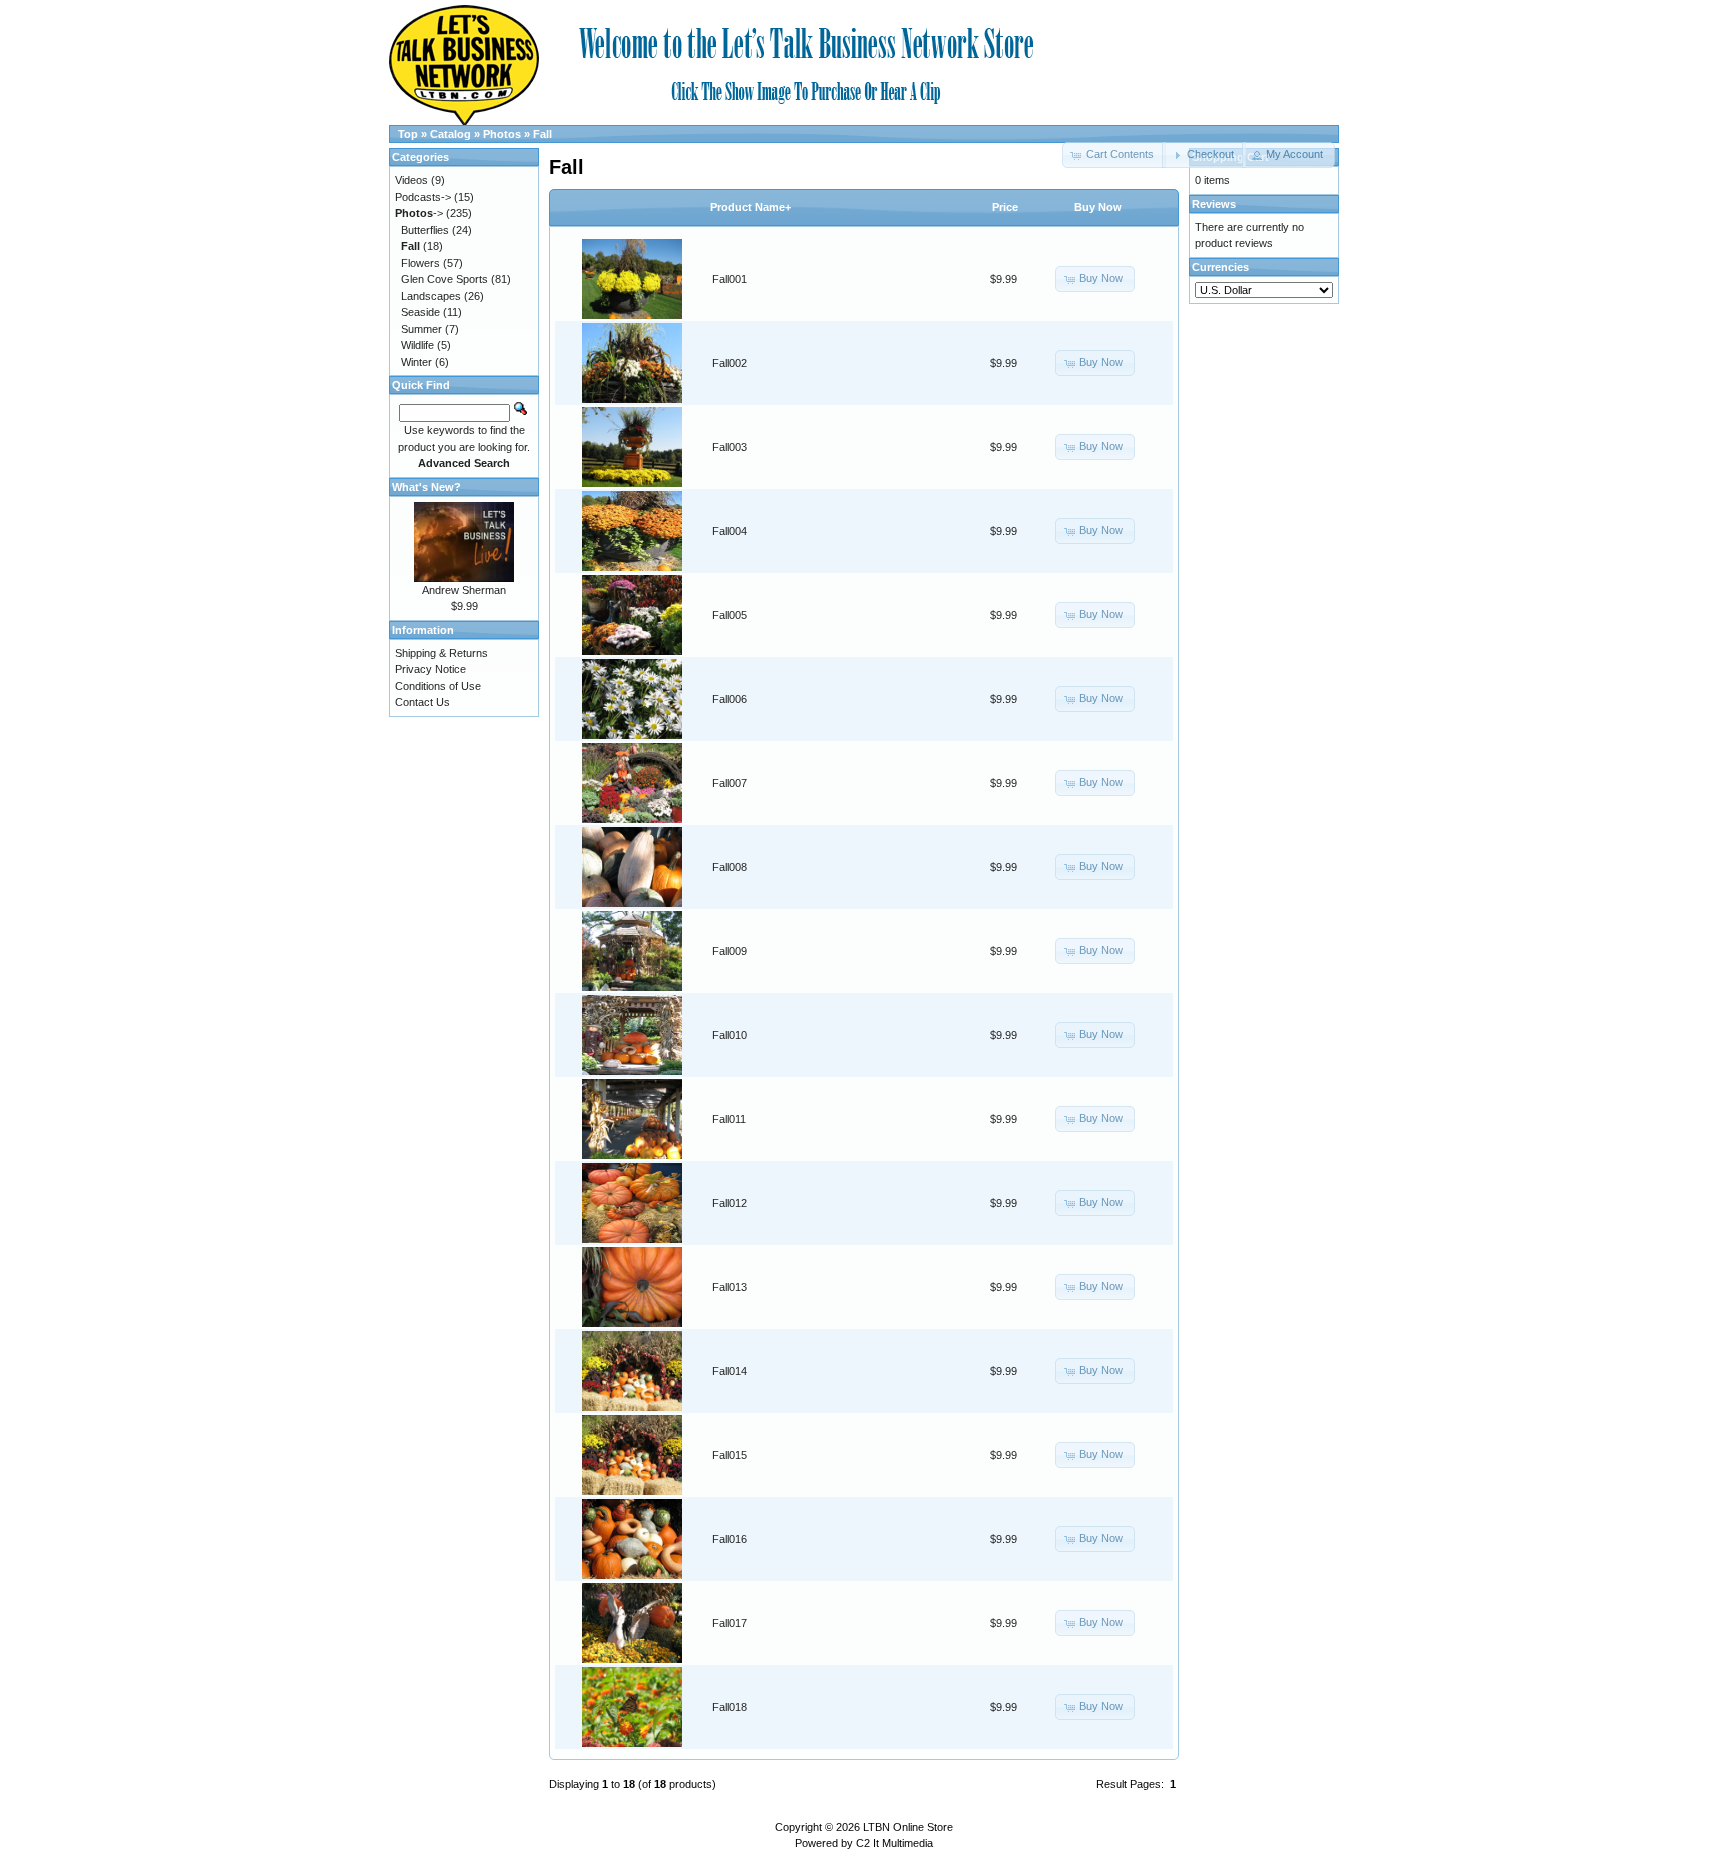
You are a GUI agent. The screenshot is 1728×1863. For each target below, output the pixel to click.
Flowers (420, 263)
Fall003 (729, 447)
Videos (411, 180)
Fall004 (729, 531)
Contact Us (422, 702)
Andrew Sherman (464, 590)
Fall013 (729, 1287)
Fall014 (729, 1371)
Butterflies (425, 230)
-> (419, 213)
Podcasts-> (423, 197)
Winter (416, 362)
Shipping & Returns (441, 653)
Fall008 (729, 867)
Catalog (450, 134)
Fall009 (729, 951)
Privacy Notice (430, 669)
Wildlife (417, 345)
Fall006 (729, 699)
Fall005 (729, 615)
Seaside (420, 312)
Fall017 (729, 1623)
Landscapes (431, 296)
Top (408, 134)
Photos (502, 134)
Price (1005, 207)
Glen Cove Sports (444, 279)
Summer (421, 329)
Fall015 (729, 1455)
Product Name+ (750, 207)
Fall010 (729, 1035)
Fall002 (729, 363)
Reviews (1214, 204)
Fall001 (729, 279)
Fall (542, 134)
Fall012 (729, 1203)
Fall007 (729, 783)
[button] (1203, 155)
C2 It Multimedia (894, 1843)
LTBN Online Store (908, 1827)
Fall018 (729, 1707)
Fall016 (729, 1539)
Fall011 (729, 1119)
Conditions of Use (438, 686)
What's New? (426, 487)
